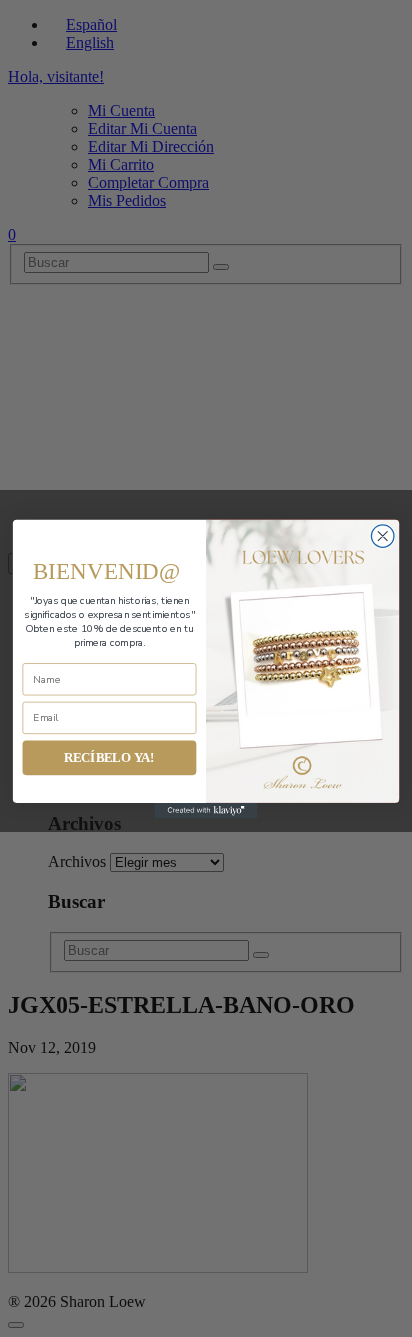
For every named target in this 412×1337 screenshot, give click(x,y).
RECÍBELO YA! (109, 757)
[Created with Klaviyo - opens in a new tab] (206, 809)
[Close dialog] (382, 535)
